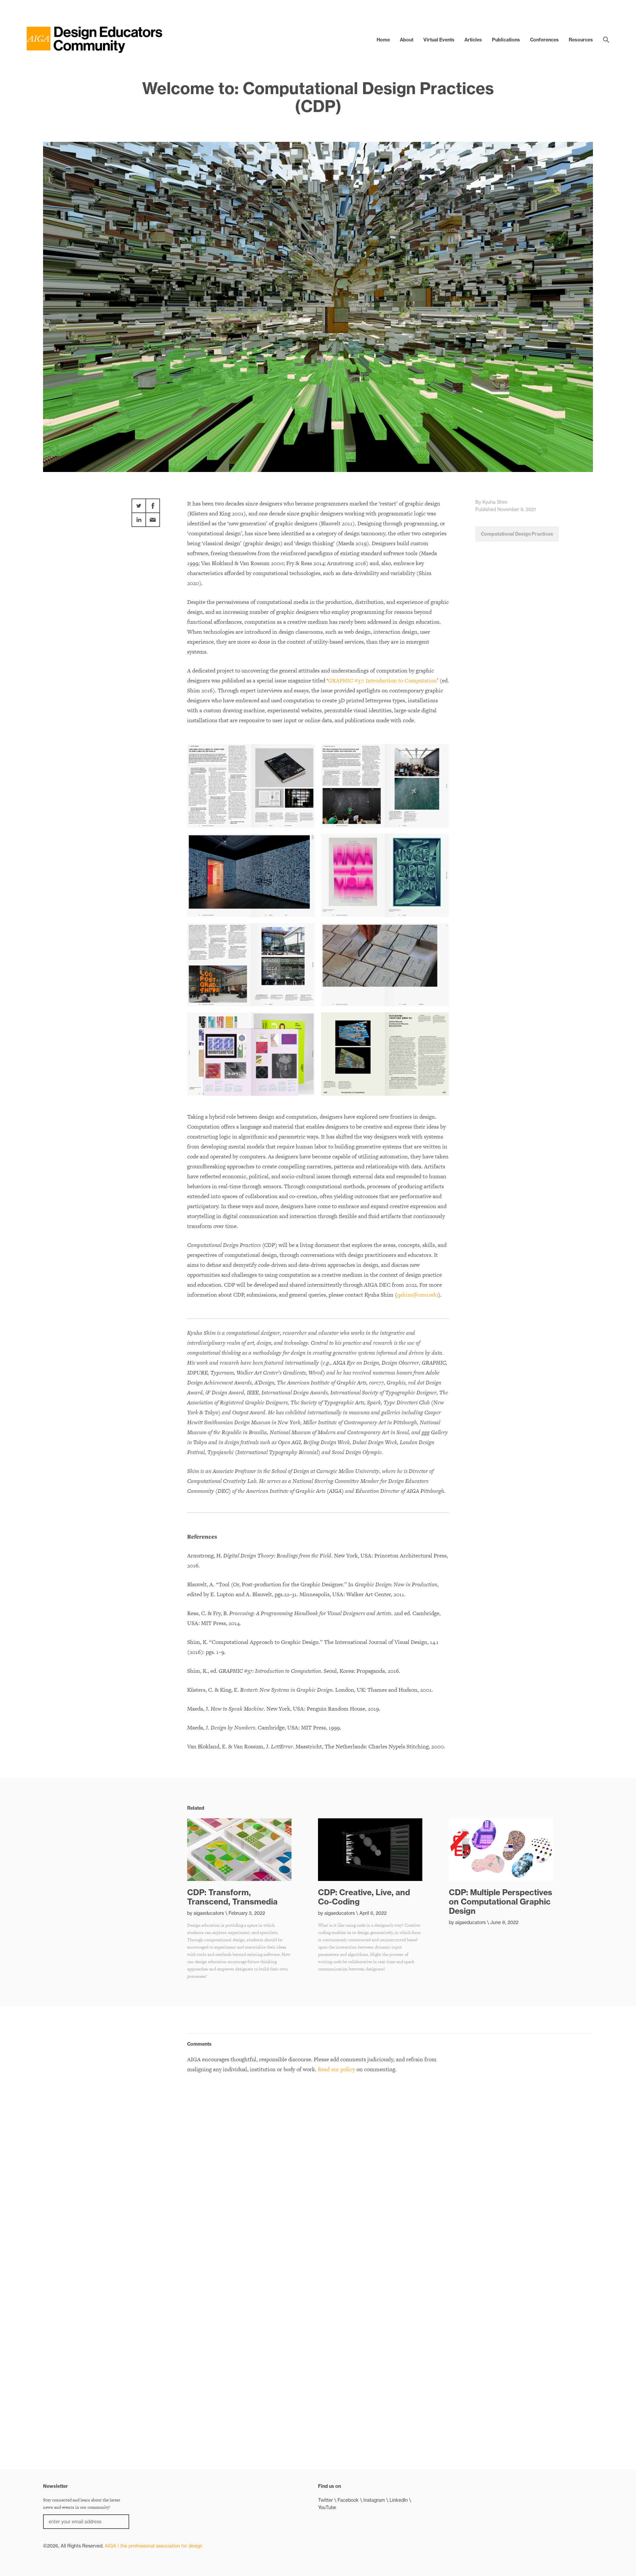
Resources (581, 40)
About (407, 40)
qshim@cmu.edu (418, 1295)
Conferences (544, 40)
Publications (506, 40)
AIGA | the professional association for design (154, 2546)
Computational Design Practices (517, 534)
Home (383, 40)
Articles (473, 40)
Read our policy (336, 2069)
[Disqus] (318, 2164)
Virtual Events (439, 40)
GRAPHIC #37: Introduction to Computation (382, 680)
